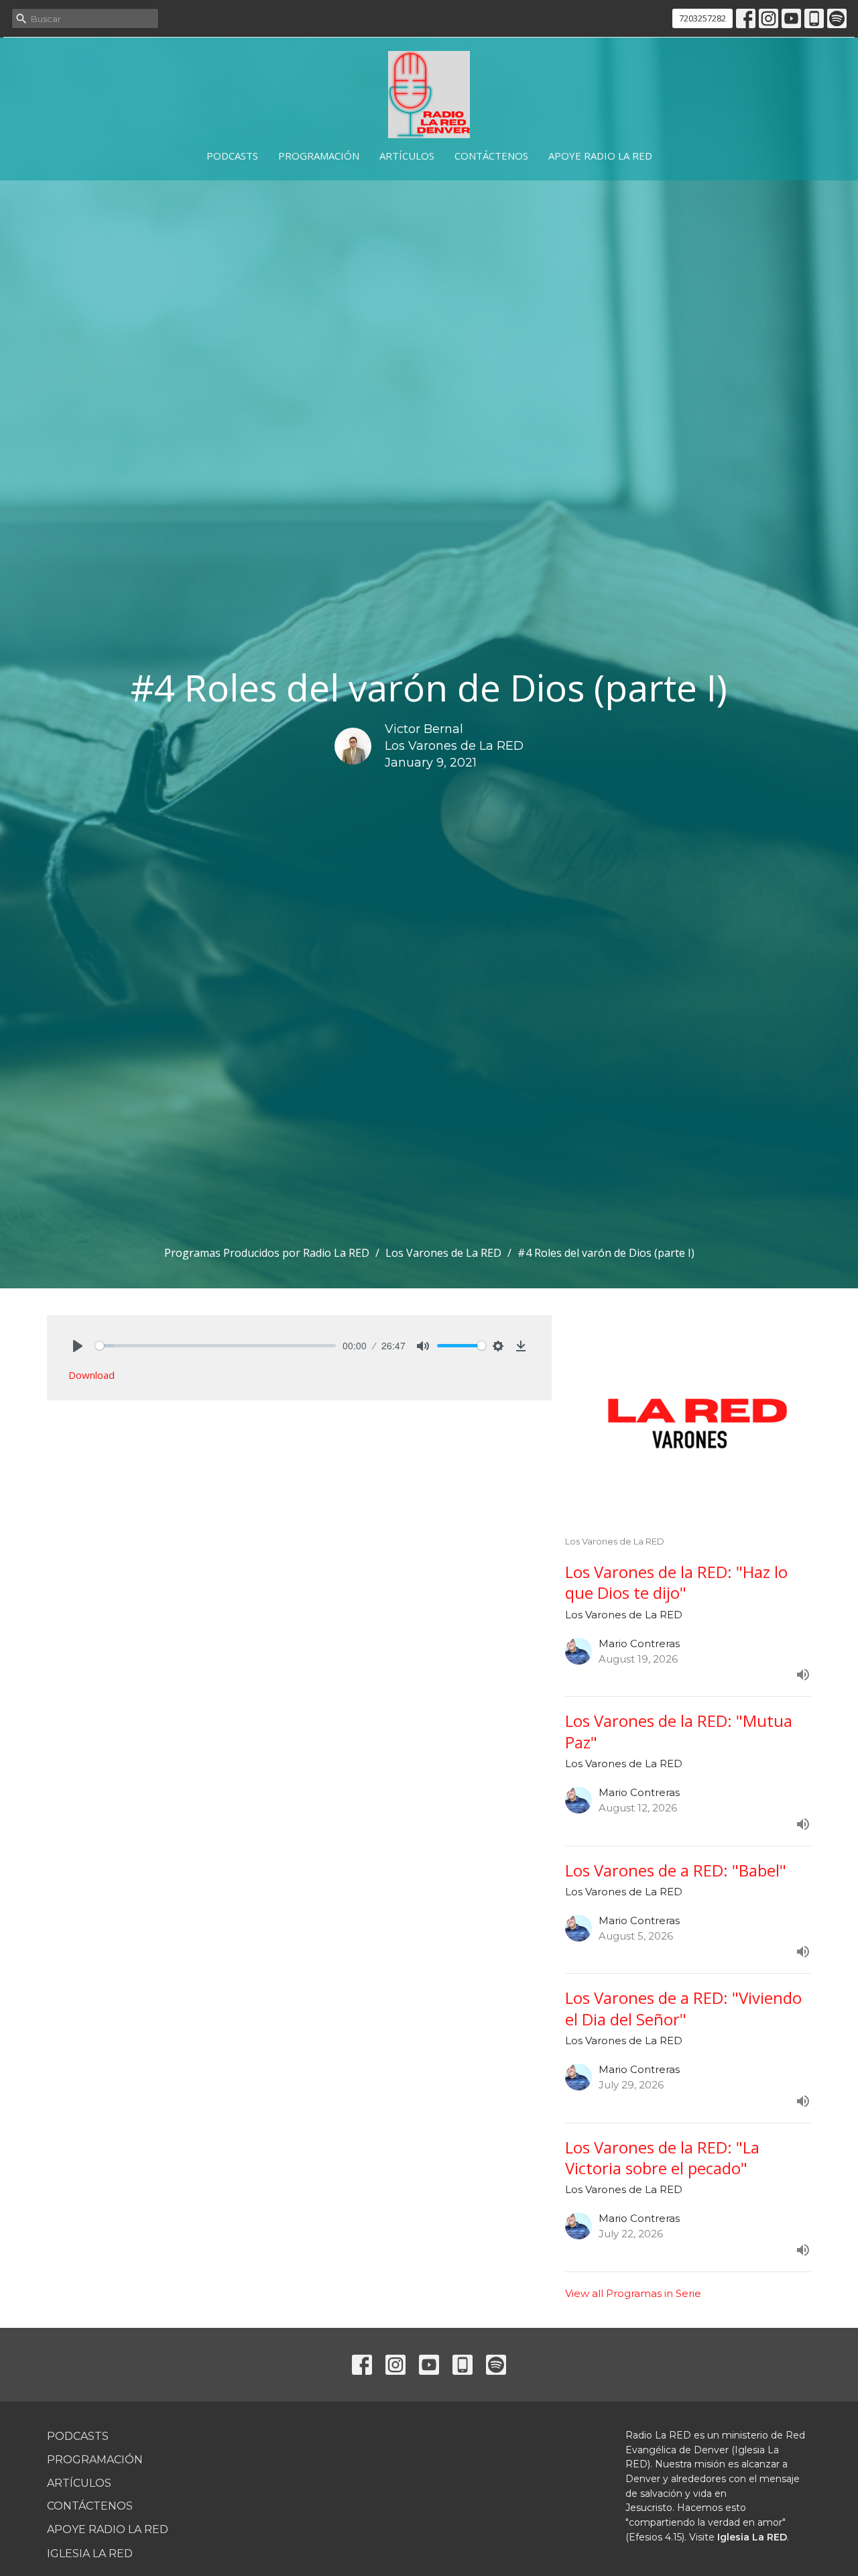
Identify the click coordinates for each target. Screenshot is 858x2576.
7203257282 (702, 18)
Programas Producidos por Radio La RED (267, 1253)
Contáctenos (491, 156)
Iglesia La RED (90, 2554)
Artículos (407, 156)
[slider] (216, 1346)
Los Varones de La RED (443, 1253)
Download (91, 1375)
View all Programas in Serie (633, 2293)
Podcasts (232, 156)
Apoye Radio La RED (600, 156)
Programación (319, 156)
